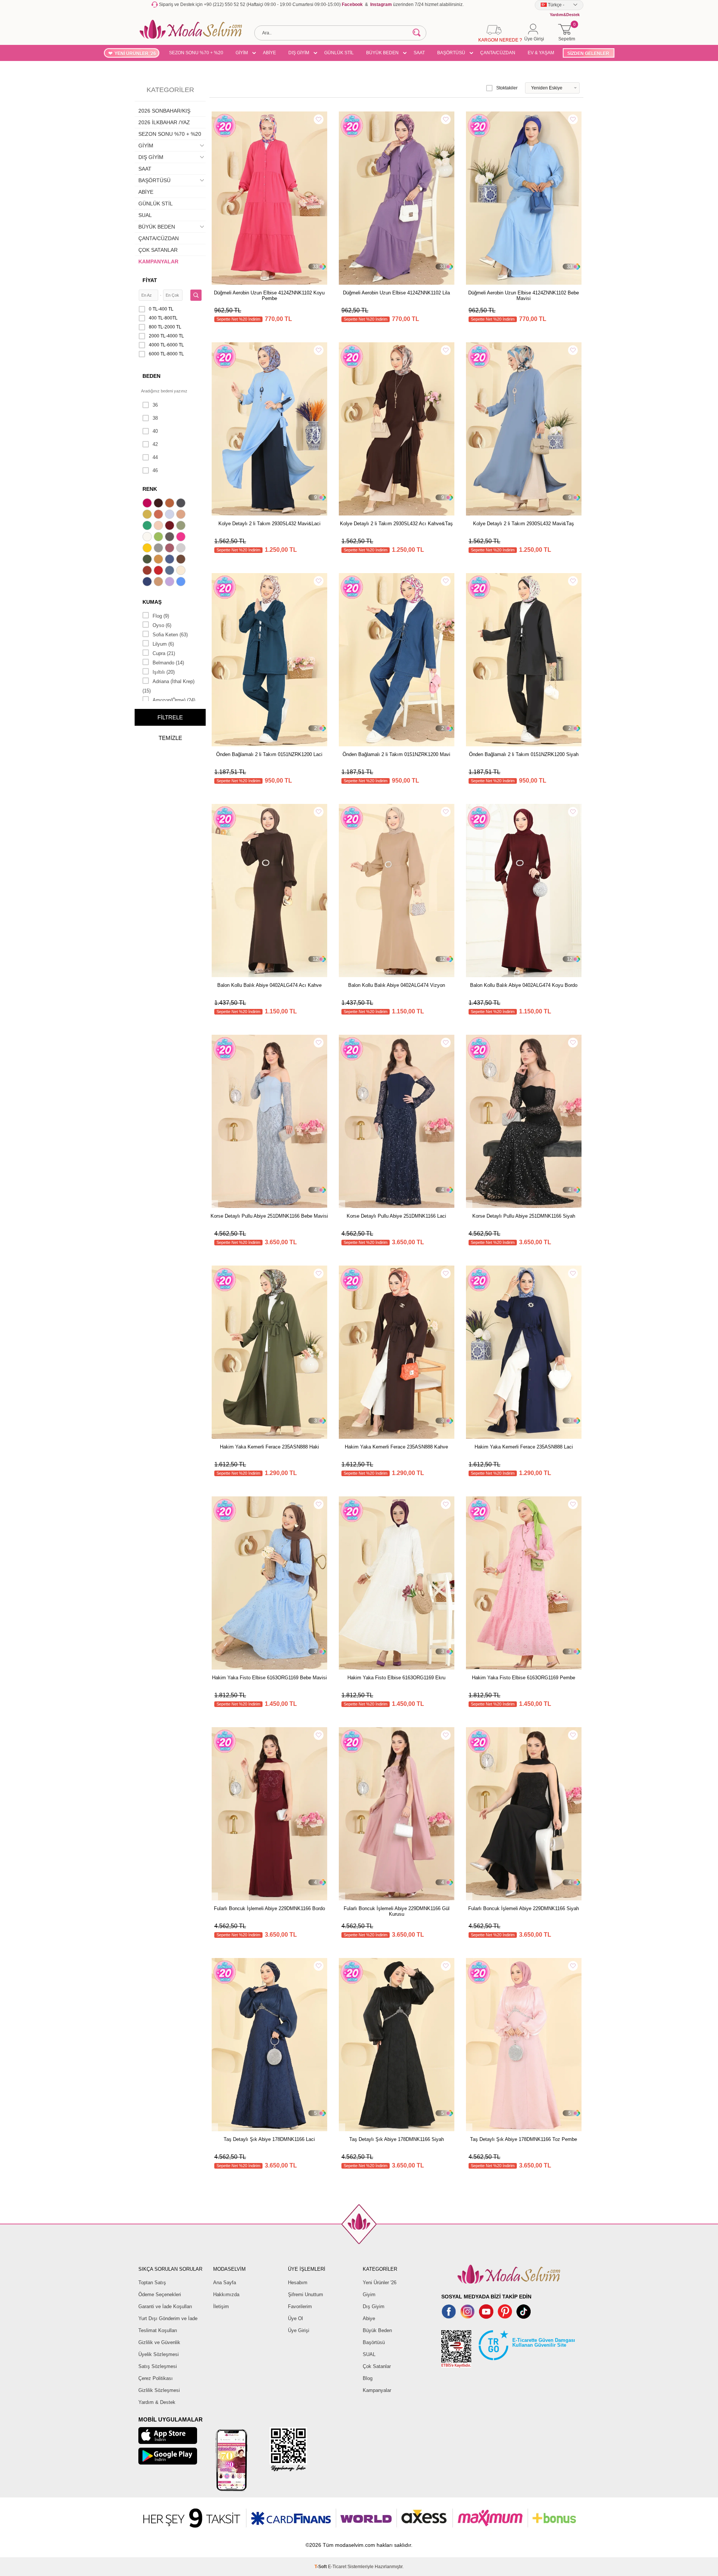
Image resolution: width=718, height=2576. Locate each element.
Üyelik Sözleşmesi (159, 2354)
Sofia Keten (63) (170, 635)
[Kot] (171, 571)
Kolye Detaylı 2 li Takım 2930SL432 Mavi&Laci (269, 524)
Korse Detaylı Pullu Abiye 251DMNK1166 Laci (396, 1216)
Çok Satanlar (377, 2366)
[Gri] (159, 549)
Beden (151, 376)
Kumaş (152, 602)
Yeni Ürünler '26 (380, 2283)
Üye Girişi (299, 2330)
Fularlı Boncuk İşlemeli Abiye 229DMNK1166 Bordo (269, 1908)
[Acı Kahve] (159, 504)
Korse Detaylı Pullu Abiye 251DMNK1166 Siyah (524, 1216)
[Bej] (182, 515)
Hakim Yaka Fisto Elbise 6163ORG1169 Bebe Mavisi (269, 1678)
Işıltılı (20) (164, 672)
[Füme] (171, 538)
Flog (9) (161, 616)
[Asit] (148, 515)
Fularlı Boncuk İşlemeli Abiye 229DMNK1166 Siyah (524, 1908)
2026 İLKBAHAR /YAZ (164, 122)
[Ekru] (148, 538)
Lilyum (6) (163, 644)
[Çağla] (182, 526)
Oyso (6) (162, 625)
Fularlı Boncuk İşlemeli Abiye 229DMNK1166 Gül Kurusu (397, 1911)
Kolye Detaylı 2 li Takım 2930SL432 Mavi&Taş (524, 524)
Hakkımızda (226, 2294)
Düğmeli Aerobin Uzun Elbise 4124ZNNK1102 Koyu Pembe (269, 296)
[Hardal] (159, 560)
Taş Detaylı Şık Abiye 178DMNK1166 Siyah (397, 2139)
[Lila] (171, 582)
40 (155, 431)
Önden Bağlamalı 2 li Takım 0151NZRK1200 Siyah (524, 754)
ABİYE (269, 53)
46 (155, 470)
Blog (368, 2378)
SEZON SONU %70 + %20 (196, 53)
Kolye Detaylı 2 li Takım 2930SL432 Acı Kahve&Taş (396, 524)
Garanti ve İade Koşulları (165, 2306)
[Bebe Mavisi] (171, 515)
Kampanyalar (377, 2390)
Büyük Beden (377, 2330)
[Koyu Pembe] (148, 504)
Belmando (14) (168, 663)
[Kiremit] (148, 571)
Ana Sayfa (225, 2283)
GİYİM (242, 53)
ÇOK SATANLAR (158, 250)
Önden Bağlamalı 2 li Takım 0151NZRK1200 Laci (269, 754)
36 (155, 405)
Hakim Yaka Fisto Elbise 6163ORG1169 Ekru (396, 1678)
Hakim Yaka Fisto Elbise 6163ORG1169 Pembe (524, 1678)
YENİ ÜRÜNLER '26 (135, 53)
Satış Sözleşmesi (158, 2366)
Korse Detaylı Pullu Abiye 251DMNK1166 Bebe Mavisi (269, 1216)
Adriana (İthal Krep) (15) (168, 686)
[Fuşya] (182, 538)
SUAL (145, 215)
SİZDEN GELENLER (588, 53)
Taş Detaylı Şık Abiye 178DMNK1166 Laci (269, 2139)
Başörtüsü (374, 2342)
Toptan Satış (152, 2283)
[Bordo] (171, 526)
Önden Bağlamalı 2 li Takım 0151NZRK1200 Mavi (396, 754)
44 (155, 457)
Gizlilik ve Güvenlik (159, 2342)
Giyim (369, 2294)
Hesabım (298, 2283)
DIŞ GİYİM (299, 53)
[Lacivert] (148, 582)
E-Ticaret (337, 2567)
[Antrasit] (182, 504)
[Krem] (182, 571)
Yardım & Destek (157, 2402)
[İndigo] (171, 560)
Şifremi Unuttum (306, 2294)
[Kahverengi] (182, 560)
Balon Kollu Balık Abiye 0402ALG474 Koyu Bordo (524, 985)
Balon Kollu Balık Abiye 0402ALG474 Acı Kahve (269, 985)
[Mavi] (182, 582)
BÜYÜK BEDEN (382, 53)
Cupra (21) (164, 653)
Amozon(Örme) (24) (174, 700)
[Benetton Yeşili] (148, 526)
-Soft (321, 2567)
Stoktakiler (507, 88)
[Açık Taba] (171, 504)
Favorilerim (300, 2306)
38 (155, 418)
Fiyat (150, 280)
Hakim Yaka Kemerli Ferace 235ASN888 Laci (524, 1447)
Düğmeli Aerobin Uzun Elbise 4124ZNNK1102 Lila (396, 293)
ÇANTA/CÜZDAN (498, 53)
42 (155, 444)
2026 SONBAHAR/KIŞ (164, 111)
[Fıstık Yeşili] (159, 538)
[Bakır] (159, 515)
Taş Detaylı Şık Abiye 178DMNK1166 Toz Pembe (524, 2139)
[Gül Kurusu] (171, 549)
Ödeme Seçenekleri (160, 2294)
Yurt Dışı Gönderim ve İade (168, 2318)
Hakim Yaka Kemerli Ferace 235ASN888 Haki (269, 1447)
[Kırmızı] (159, 571)
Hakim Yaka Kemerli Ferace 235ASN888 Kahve (396, 1447)
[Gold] (148, 549)
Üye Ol (295, 2318)
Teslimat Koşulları (158, 2330)
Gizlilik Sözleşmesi (159, 2390)
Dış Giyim (374, 2306)
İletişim (221, 2306)
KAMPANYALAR (158, 261)
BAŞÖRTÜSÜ (451, 53)
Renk (150, 489)
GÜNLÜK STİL (339, 53)
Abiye (369, 2318)
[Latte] (159, 582)
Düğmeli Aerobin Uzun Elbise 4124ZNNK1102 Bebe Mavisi (524, 296)
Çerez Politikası (156, 2378)
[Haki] (148, 560)
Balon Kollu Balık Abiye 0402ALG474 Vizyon (397, 985)
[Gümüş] (182, 549)
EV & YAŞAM (541, 53)
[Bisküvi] (159, 526)
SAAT (419, 53)
